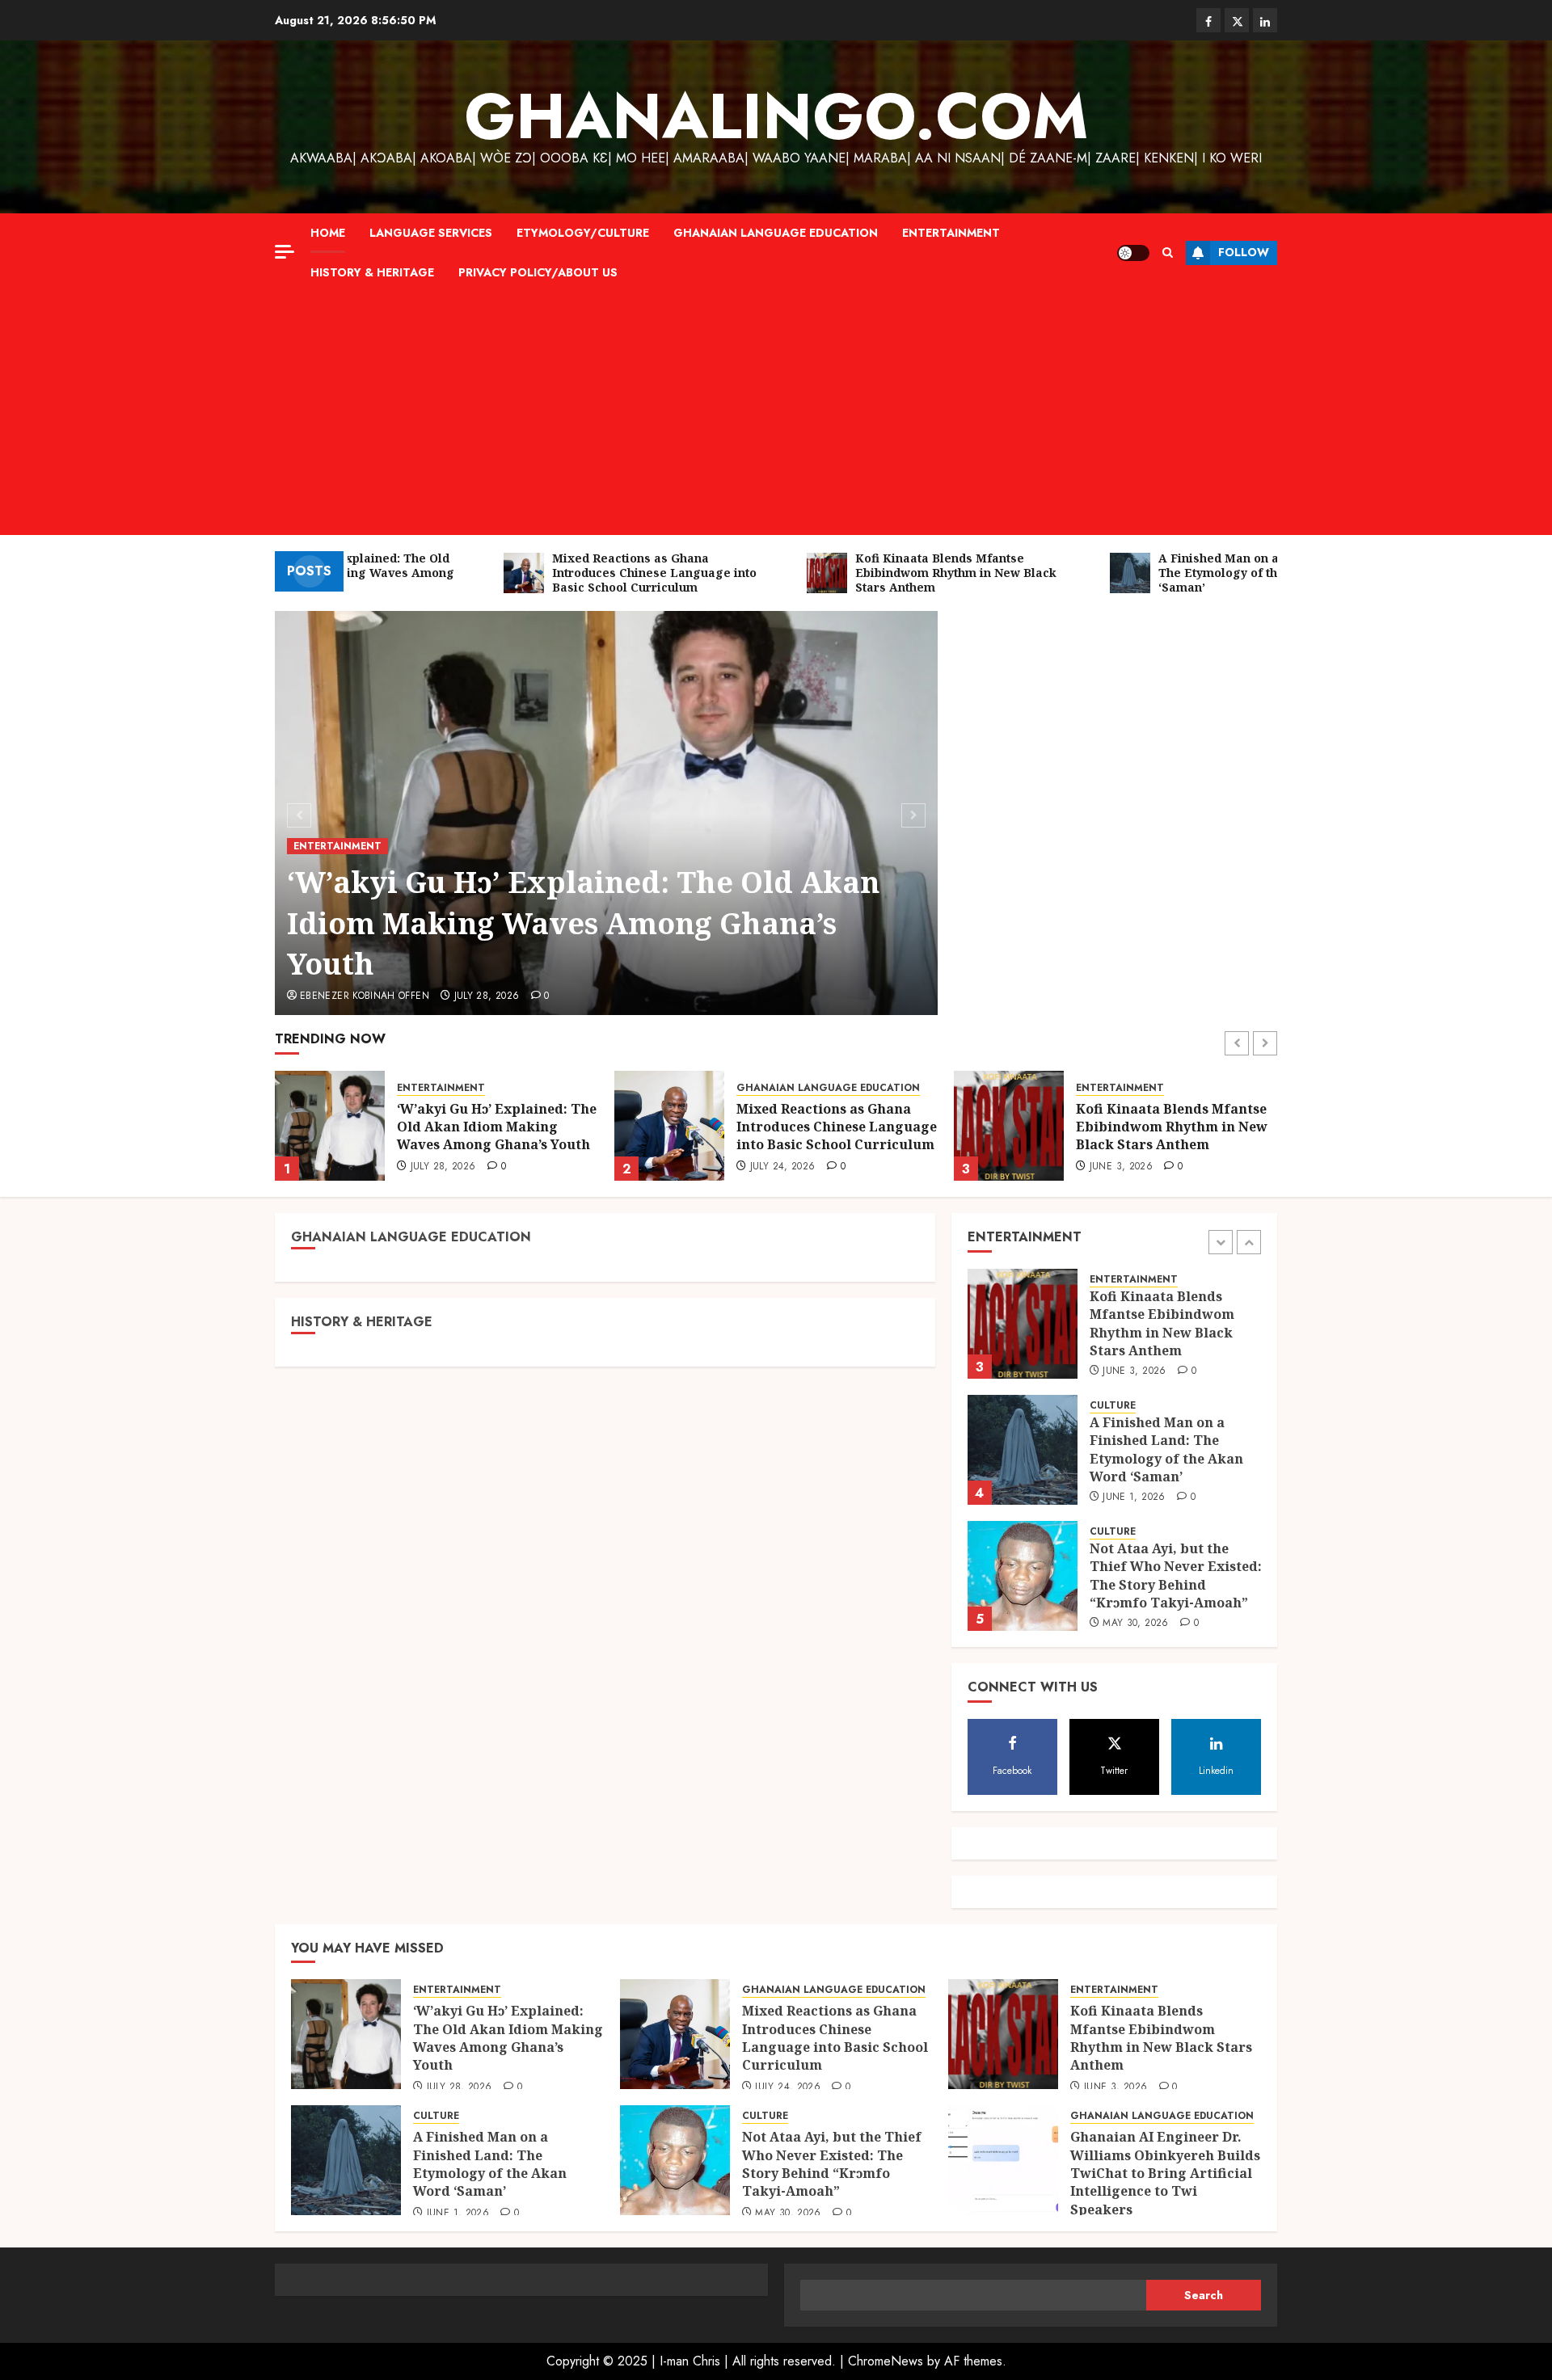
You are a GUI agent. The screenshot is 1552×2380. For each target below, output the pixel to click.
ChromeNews (886, 2361)
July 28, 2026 (487, 996)
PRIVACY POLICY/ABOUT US (538, 272)
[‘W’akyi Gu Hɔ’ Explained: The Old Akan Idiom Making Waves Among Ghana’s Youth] (1023, 1576)
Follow (1244, 252)
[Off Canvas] (285, 252)
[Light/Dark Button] (1133, 253)
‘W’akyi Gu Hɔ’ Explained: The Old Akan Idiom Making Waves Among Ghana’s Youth (583, 923)
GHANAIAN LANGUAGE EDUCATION (776, 233)
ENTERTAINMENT (951, 233)
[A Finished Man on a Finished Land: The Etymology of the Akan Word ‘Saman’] (1009, 1126)
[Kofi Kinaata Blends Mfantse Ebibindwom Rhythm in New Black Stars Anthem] (669, 1126)
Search (1204, 2295)
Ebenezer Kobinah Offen (365, 996)
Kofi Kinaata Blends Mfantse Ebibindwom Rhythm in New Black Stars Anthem (832, 1127)
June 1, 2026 (1121, 1167)
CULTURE (1099, 1088)
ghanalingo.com (776, 116)
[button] (1168, 253)
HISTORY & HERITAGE (372, 272)
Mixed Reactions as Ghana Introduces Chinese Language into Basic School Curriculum (497, 1127)
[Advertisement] (776, 414)
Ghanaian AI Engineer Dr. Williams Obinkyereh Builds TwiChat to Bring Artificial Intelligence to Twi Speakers (1165, 2173)
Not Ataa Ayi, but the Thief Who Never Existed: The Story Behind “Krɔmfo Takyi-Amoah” (1176, 1449)
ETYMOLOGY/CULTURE (583, 233)
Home (328, 233)
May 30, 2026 (1135, 1498)
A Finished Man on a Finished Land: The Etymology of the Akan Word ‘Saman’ (1174, 1127)
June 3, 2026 (782, 1167)
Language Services (431, 233)
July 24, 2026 (443, 1167)
